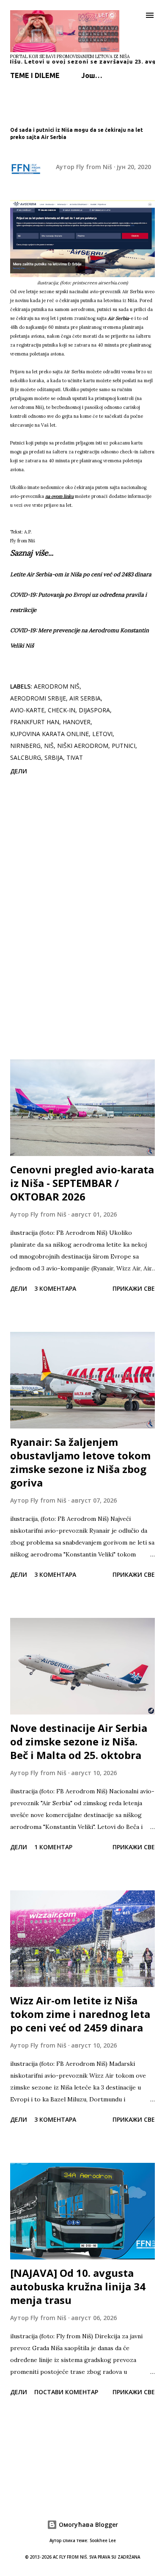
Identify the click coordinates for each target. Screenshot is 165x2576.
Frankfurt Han (35, 722)
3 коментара (55, 1288)
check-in (62, 710)
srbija (54, 757)
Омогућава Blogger (88, 2525)
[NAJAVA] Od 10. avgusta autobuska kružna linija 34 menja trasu (78, 2286)
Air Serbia (85, 698)
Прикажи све (134, 1288)
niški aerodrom (83, 746)
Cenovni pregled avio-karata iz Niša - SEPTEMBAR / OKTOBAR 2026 (82, 1183)
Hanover (77, 722)
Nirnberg (25, 746)
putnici (124, 746)
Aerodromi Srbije (38, 698)
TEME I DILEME (35, 75)
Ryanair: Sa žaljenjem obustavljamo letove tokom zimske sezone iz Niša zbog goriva (80, 1462)
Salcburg (26, 757)
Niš (49, 746)
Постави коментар (66, 2392)
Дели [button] (19, 771)
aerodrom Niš (57, 686)
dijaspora (94, 710)
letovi (102, 734)
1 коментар (53, 1847)
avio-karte (27, 710)
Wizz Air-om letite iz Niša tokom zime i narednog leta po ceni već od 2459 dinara (80, 2014)
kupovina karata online (49, 734)
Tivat (75, 757)
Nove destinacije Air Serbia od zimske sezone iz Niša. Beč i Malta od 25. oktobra (79, 1741)
